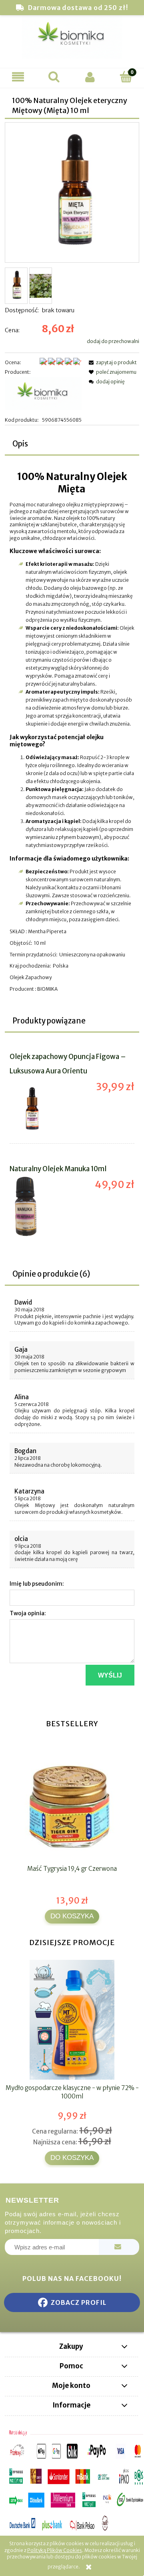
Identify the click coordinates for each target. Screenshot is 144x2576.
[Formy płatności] (72, 2481)
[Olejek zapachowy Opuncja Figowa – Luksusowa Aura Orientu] (41, 1109)
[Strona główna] (72, 40)
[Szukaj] (54, 76)
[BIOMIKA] (43, 396)
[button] (18, 77)
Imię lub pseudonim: (37, 1584)
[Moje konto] (90, 77)
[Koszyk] (126, 76)
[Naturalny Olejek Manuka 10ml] (41, 1206)
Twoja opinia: (28, 1613)
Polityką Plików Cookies (55, 2550)
